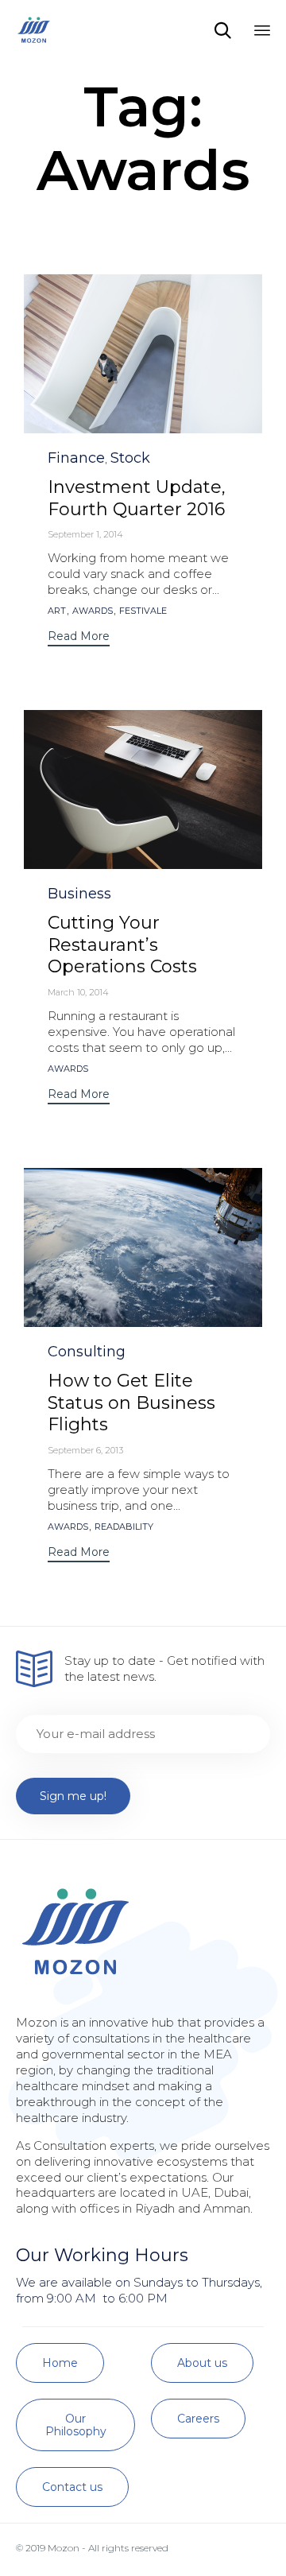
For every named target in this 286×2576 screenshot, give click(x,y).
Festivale (143, 611)
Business (79, 894)
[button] (79, 638)
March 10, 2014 (78, 992)
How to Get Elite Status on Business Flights (131, 1403)
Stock (130, 458)
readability (124, 1527)
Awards (93, 611)
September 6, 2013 (85, 1450)
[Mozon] (34, 30)
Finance (76, 458)
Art (57, 611)
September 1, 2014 (85, 534)
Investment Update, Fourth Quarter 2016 (137, 498)
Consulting (87, 1352)
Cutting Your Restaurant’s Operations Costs (122, 945)
